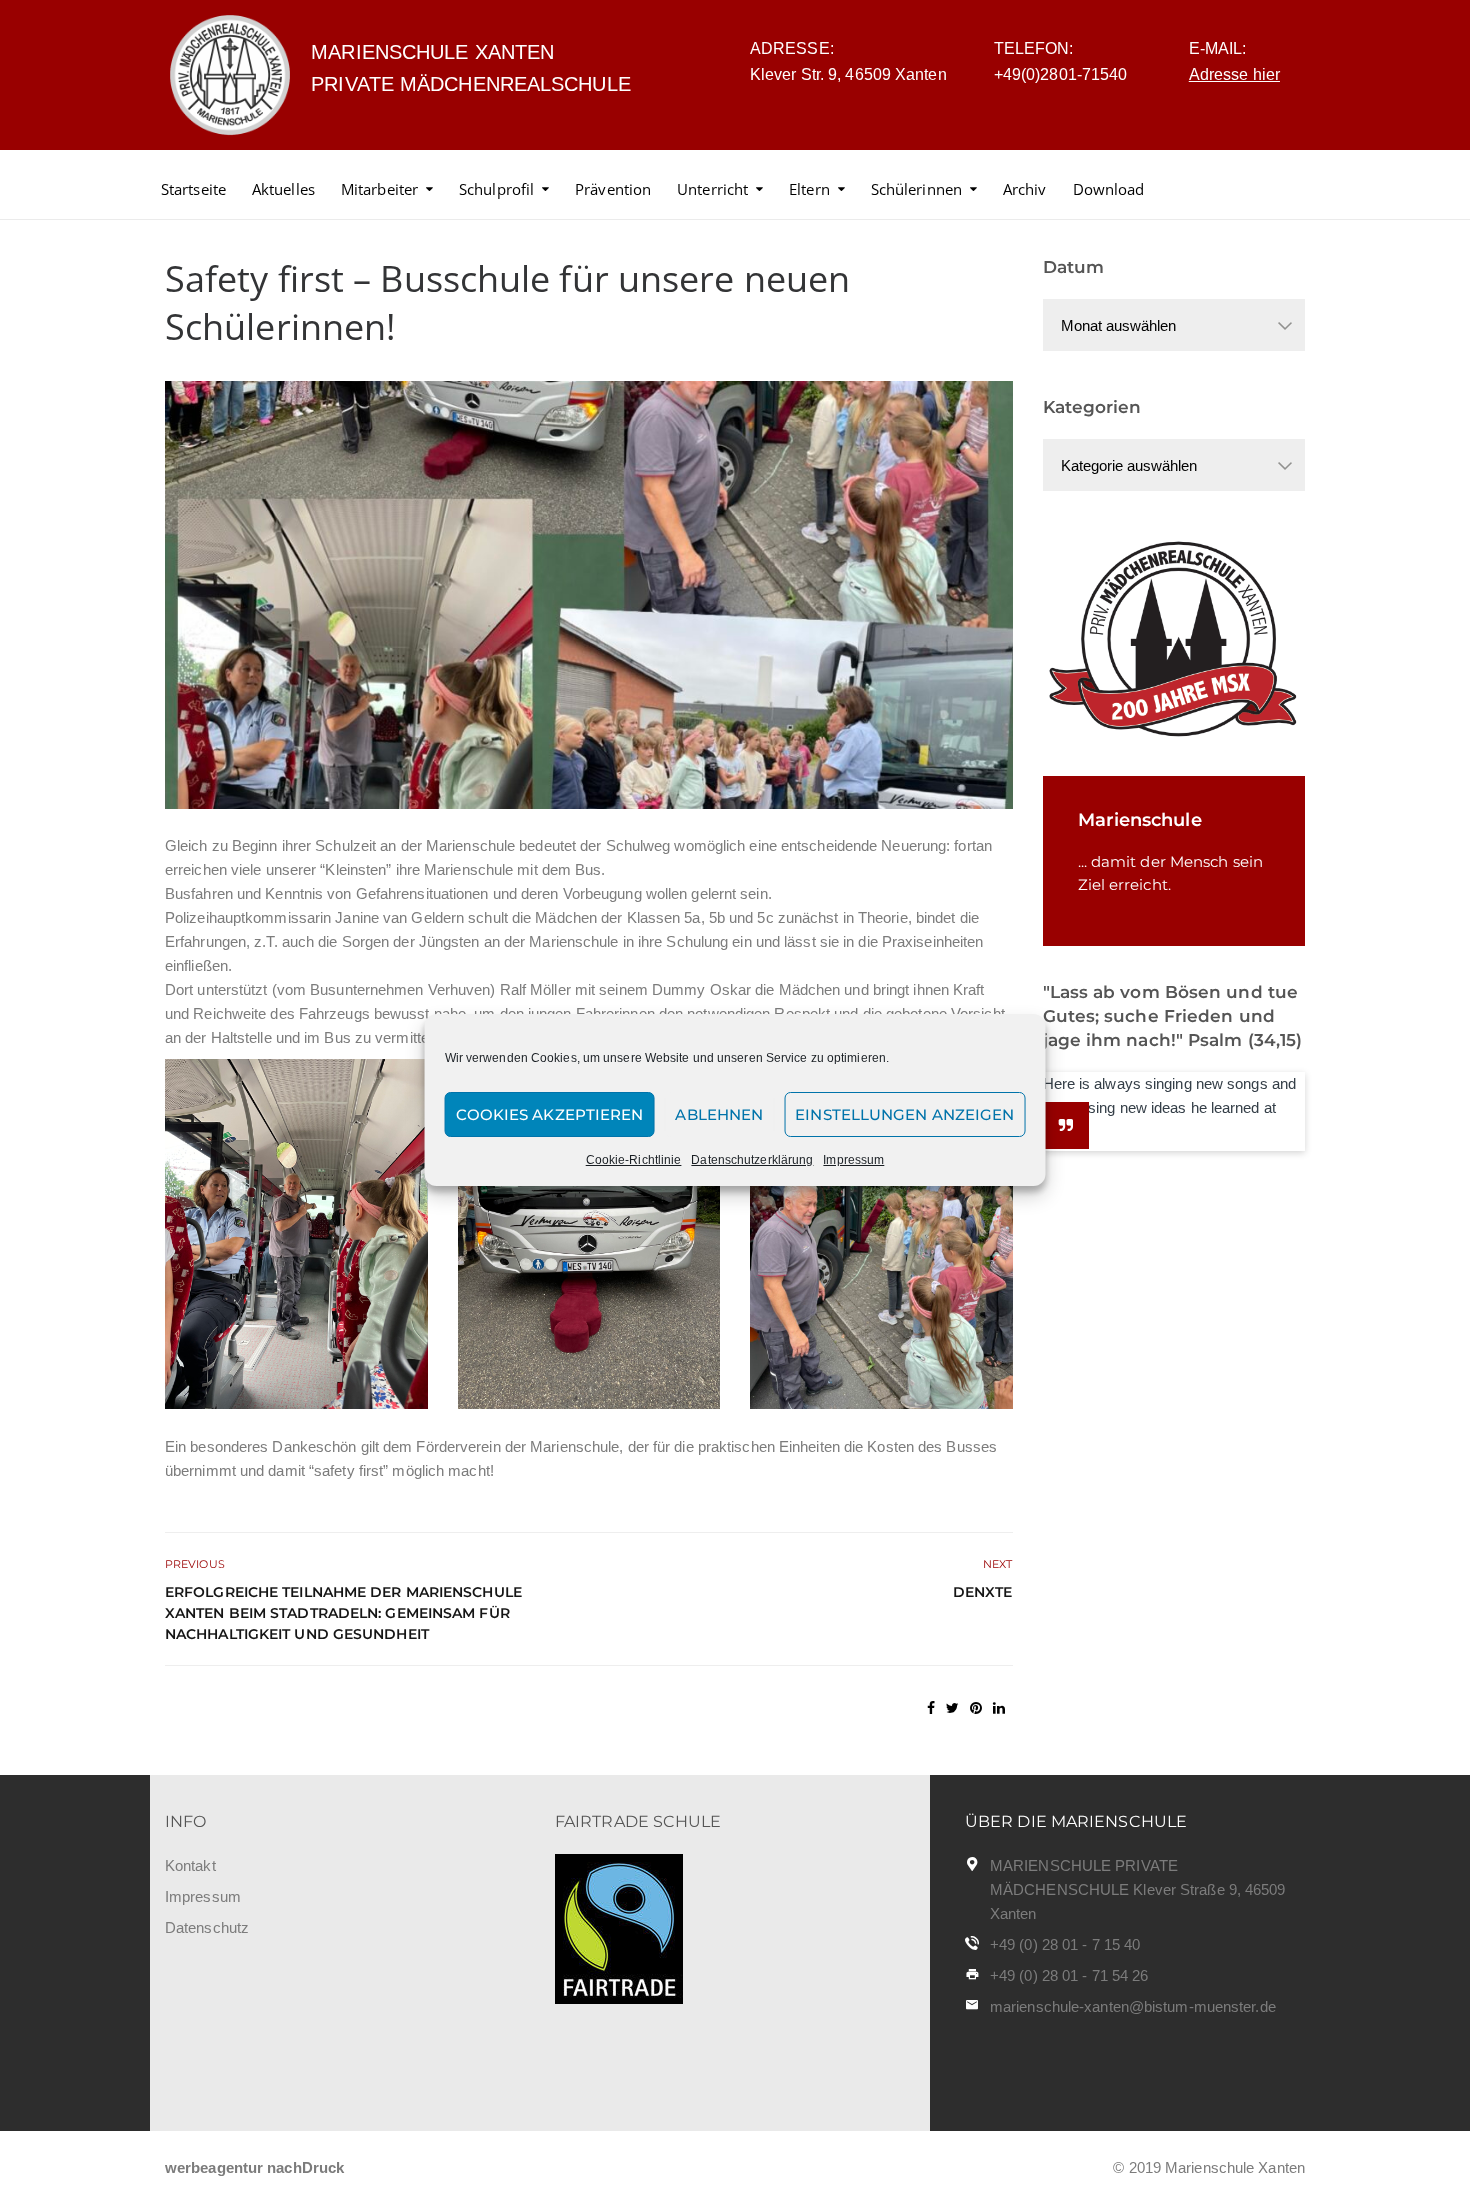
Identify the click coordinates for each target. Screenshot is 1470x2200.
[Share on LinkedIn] (999, 1708)
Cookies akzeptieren (550, 1114)
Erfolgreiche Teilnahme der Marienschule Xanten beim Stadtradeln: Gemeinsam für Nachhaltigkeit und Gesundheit (343, 1613)
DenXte (983, 1592)
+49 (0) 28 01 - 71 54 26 (1069, 1975)
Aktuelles (283, 189)
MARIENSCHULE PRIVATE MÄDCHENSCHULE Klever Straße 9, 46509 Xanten (1138, 1889)
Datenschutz (207, 1927)
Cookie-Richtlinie (634, 1160)
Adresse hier (1234, 74)
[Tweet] (952, 1708)
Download (1109, 189)
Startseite (193, 189)
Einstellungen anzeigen (904, 1114)
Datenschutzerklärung (752, 1160)
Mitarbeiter (379, 189)
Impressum (853, 1160)
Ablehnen (719, 1114)
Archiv (1025, 189)
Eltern (809, 189)
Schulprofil (496, 189)
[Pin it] (976, 1708)
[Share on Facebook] (931, 1708)
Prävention (613, 189)
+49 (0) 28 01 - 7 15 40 (1065, 1944)
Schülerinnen (916, 189)
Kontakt (190, 1865)
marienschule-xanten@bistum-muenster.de (1133, 2006)
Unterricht (712, 189)
